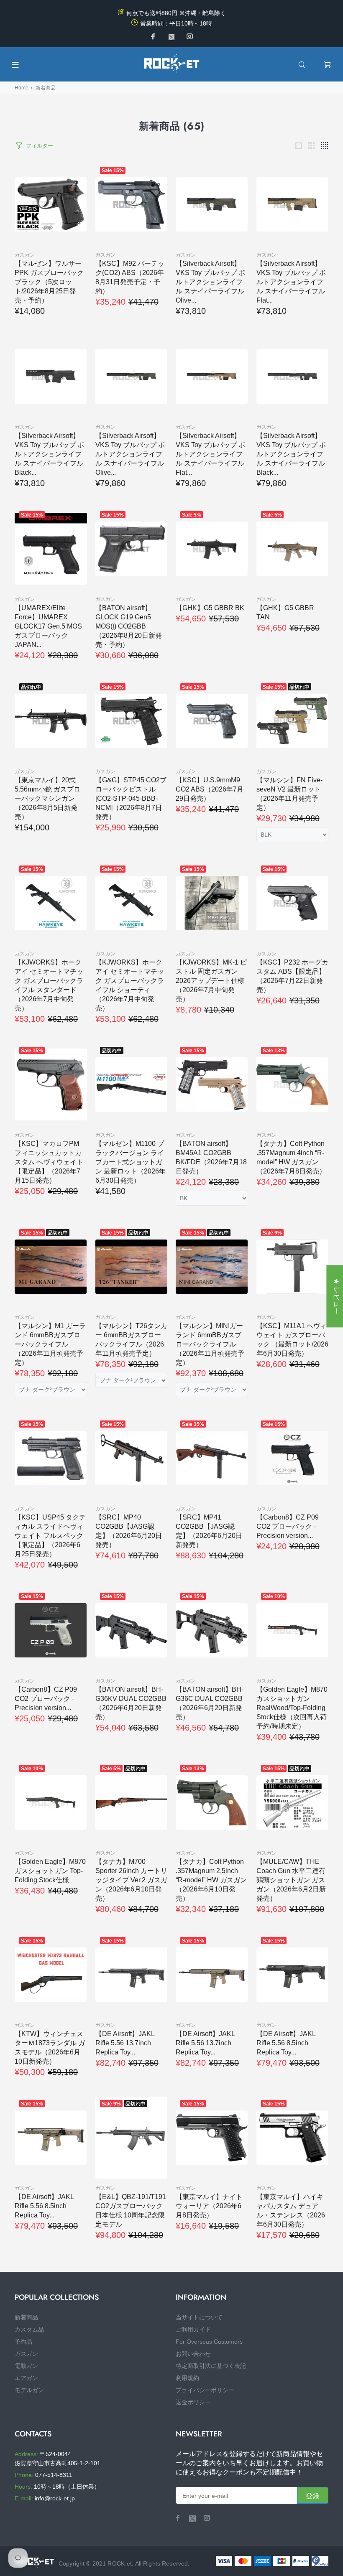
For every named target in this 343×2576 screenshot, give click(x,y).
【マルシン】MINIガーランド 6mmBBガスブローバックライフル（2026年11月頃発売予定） (210, 1344)
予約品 (23, 2342)
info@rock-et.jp (55, 2498)
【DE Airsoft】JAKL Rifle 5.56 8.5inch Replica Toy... (286, 2043)
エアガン (26, 2378)
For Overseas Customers (209, 2342)
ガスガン (25, 255)
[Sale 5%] (212, 549)
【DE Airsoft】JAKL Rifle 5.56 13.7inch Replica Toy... (125, 2043)
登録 (313, 2496)
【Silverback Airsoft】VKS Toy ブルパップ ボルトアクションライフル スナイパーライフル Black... (49, 454)
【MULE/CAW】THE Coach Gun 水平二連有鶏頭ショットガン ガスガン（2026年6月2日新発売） (291, 1880)
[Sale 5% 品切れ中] (132, 1802)
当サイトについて (199, 2317)
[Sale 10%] (293, 1630)
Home (22, 88)
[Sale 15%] (132, 204)
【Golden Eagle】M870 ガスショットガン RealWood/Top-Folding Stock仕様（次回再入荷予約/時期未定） (292, 1708)
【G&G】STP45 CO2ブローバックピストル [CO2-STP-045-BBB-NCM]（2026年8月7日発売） (131, 798)
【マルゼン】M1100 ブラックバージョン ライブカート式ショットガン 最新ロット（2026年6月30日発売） (131, 1162)
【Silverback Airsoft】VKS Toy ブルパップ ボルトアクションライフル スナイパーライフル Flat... (291, 282)
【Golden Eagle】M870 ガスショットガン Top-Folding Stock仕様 (50, 1871)
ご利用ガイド (193, 2329)
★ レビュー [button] (337, 1296)
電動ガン (26, 2366)
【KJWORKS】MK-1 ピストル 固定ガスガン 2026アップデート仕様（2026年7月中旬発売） (211, 981)
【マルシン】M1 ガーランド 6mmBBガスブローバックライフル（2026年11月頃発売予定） (50, 1344)
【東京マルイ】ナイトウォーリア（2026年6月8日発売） (209, 2206)
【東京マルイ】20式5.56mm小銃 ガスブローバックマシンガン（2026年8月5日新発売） (47, 798)
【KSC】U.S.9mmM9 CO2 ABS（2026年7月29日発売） (210, 789)
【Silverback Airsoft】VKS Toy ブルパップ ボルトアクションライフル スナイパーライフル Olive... (210, 282)
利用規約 (187, 2378)
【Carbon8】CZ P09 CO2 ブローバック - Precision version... (288, 1526)
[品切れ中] (51, 721)
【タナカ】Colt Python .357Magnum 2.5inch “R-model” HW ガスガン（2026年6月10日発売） (211, 1880)
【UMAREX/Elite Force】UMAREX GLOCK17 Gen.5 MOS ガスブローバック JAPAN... (48, 626)
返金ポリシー (193, 2402)
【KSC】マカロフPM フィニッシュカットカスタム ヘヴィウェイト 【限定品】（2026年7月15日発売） (49, 1162)
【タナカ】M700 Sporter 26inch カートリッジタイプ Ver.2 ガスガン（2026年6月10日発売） (131, 1880)
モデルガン (29, 2390)
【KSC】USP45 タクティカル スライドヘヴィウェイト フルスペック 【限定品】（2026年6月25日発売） (50, 1536)
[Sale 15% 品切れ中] (293, 721)
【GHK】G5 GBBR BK (210, 608)
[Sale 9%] (293, 1267)
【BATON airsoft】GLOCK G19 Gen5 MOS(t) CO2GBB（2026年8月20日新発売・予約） (129, 626)
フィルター (40, 146)
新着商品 (46, 88)
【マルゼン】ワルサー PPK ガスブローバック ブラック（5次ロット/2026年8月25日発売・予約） (49, 282)
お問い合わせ (193, 2354)
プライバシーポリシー (205, 2390)
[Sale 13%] (293, 1084)
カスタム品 (29, 2329)
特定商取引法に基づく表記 (211, 2366)
